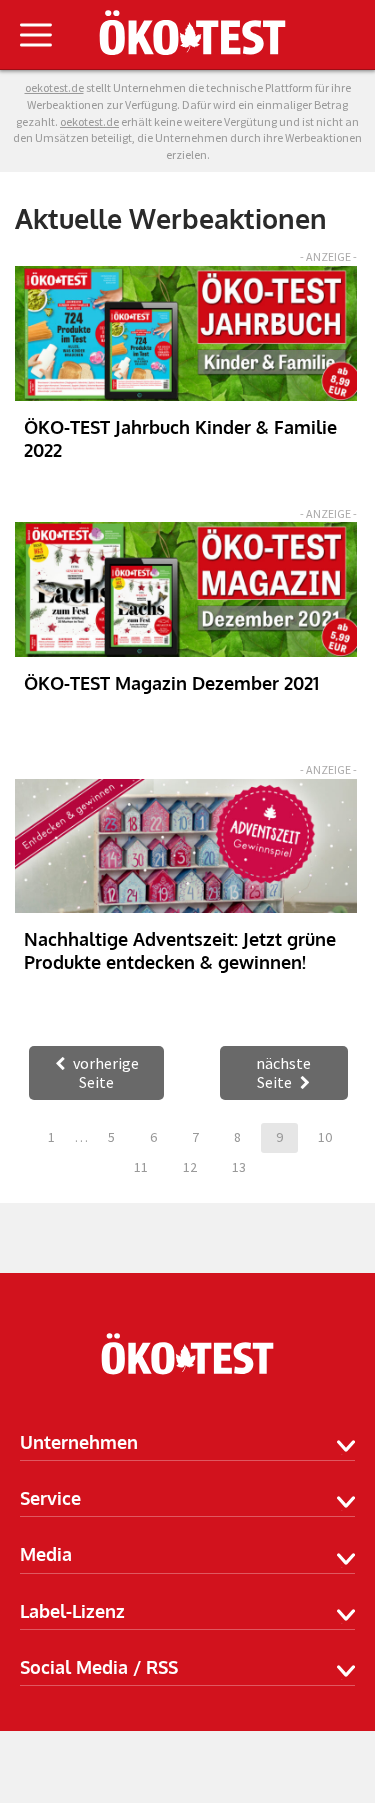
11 (141, 1167)
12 (190, 1167)
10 (325, 1137)
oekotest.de (89, 121)
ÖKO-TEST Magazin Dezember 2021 (171, 683)
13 (239, 1167)
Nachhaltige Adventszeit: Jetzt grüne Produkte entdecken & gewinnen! (180, 950)
